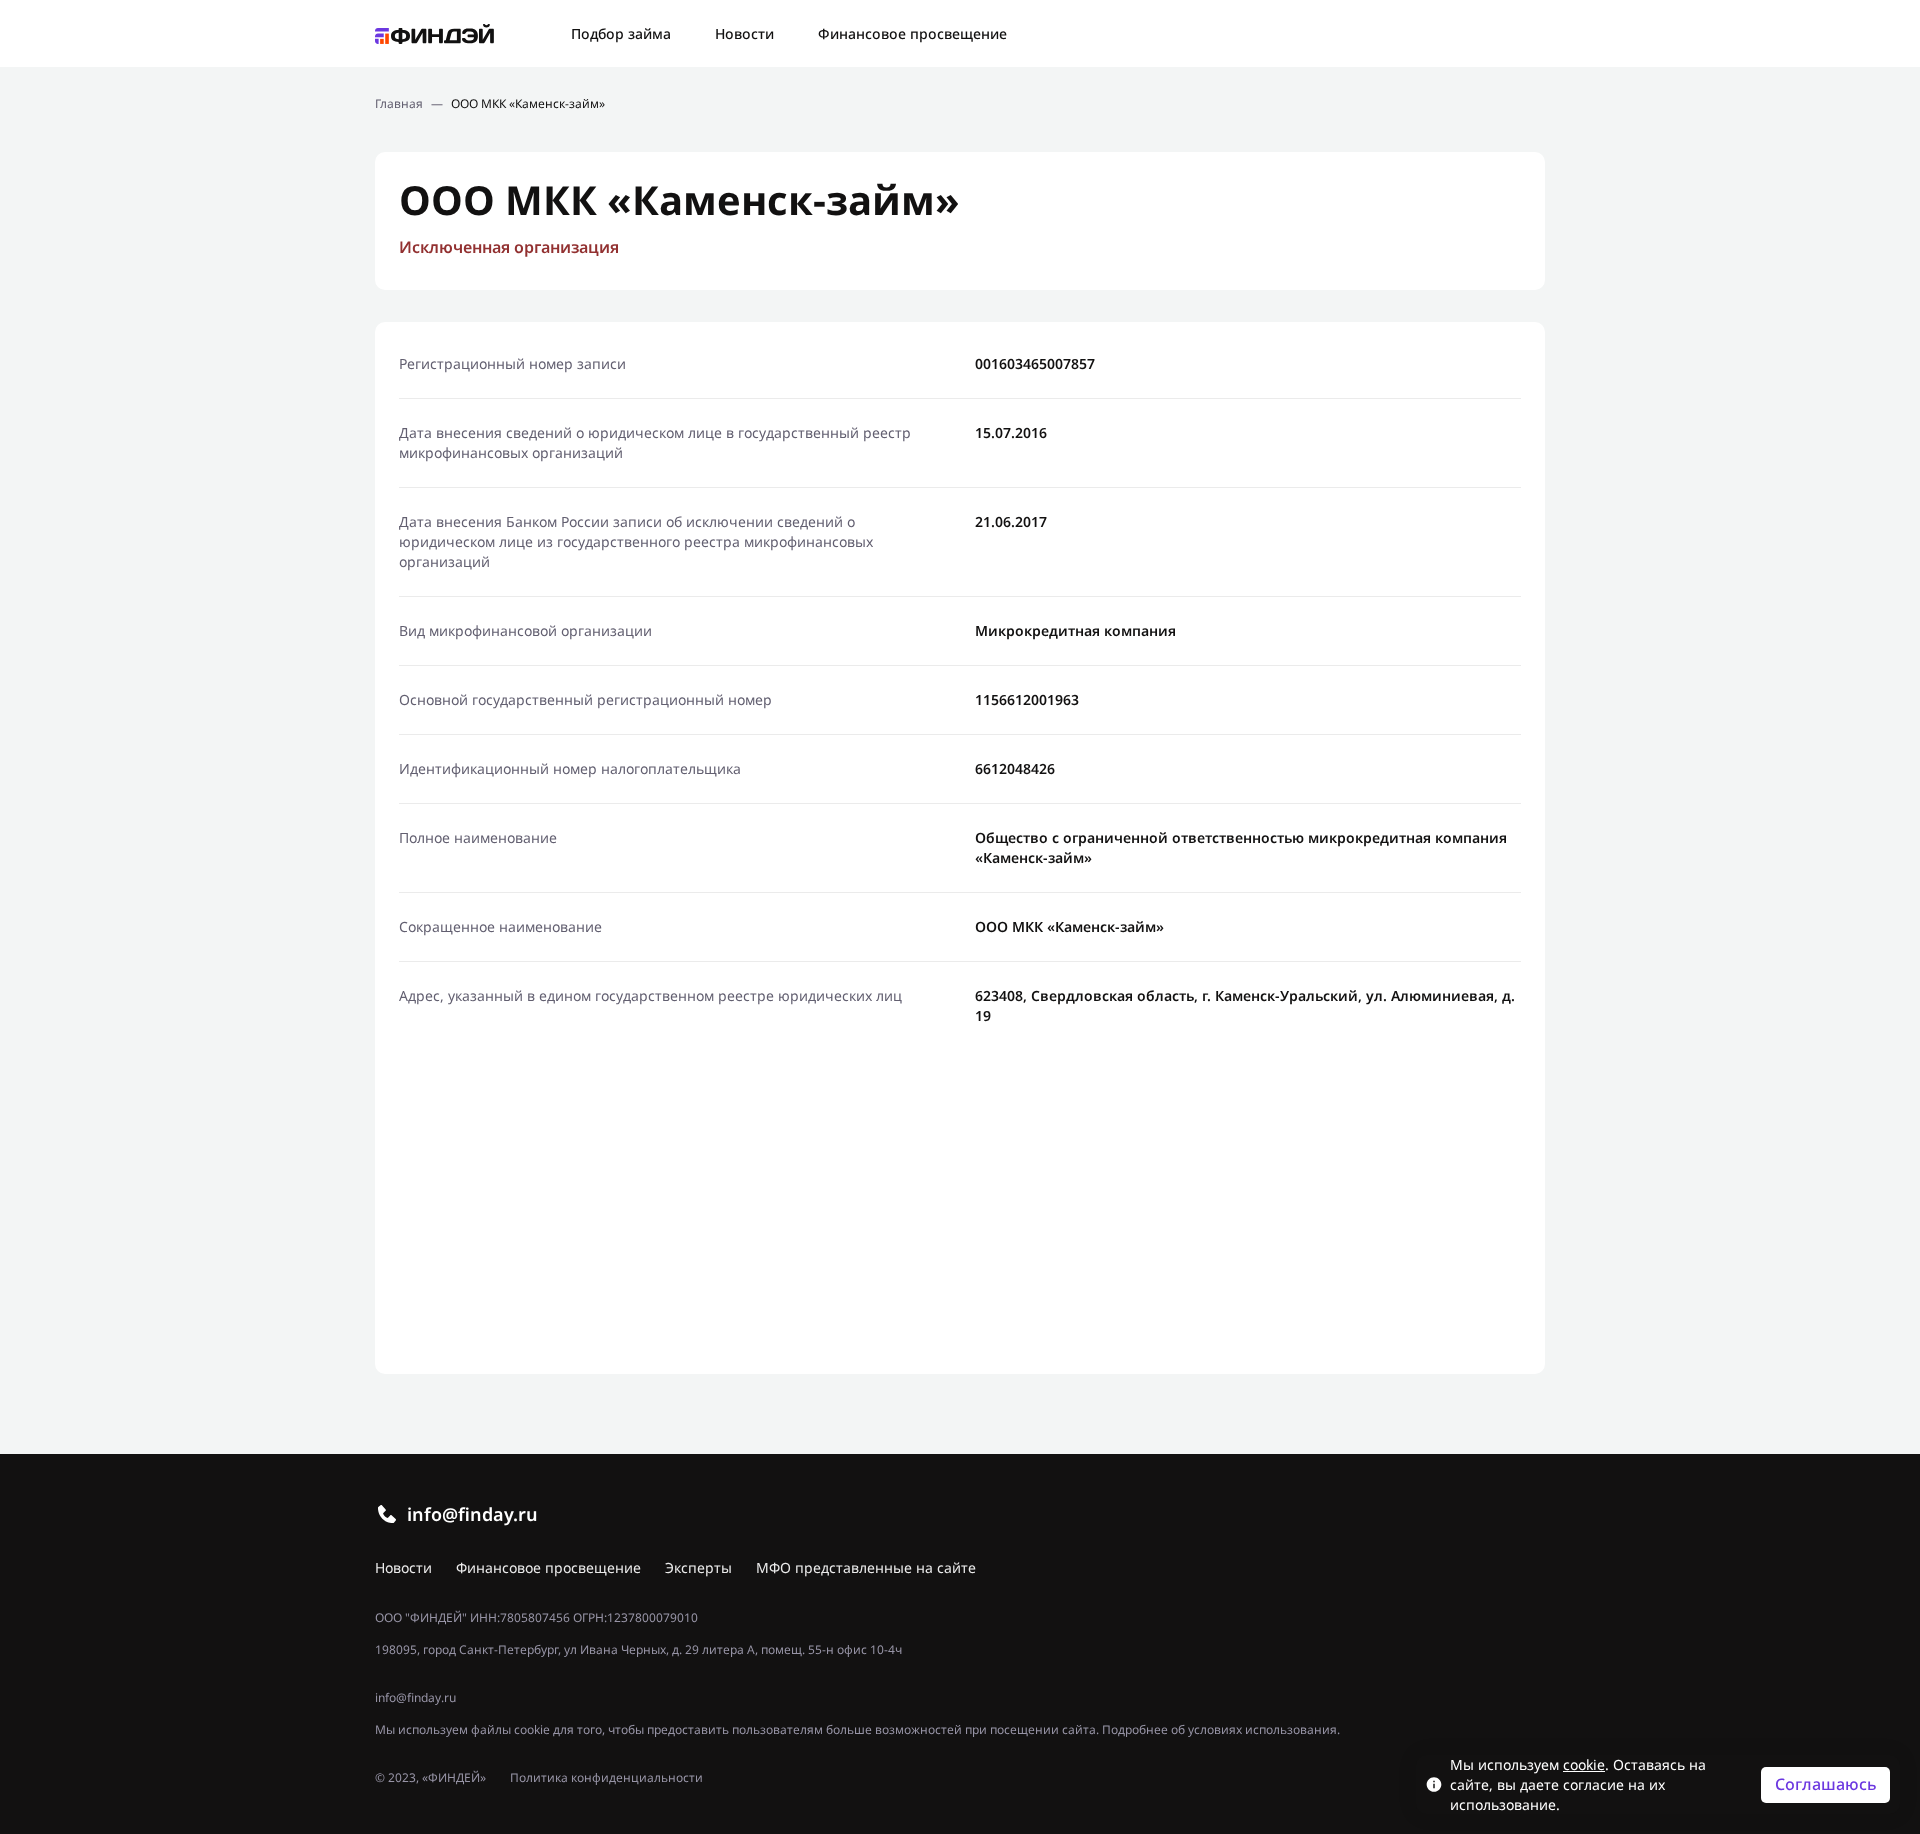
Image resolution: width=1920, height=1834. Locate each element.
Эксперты (698, 1567)
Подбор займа (621, 33)
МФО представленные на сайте (866, 1567)
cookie (1584, 1764)
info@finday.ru (472, 1514)
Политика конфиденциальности (606, 1778)
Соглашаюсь (1826, 1784)
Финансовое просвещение (912, 33)
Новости (744, 33)
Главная (399, 104)
